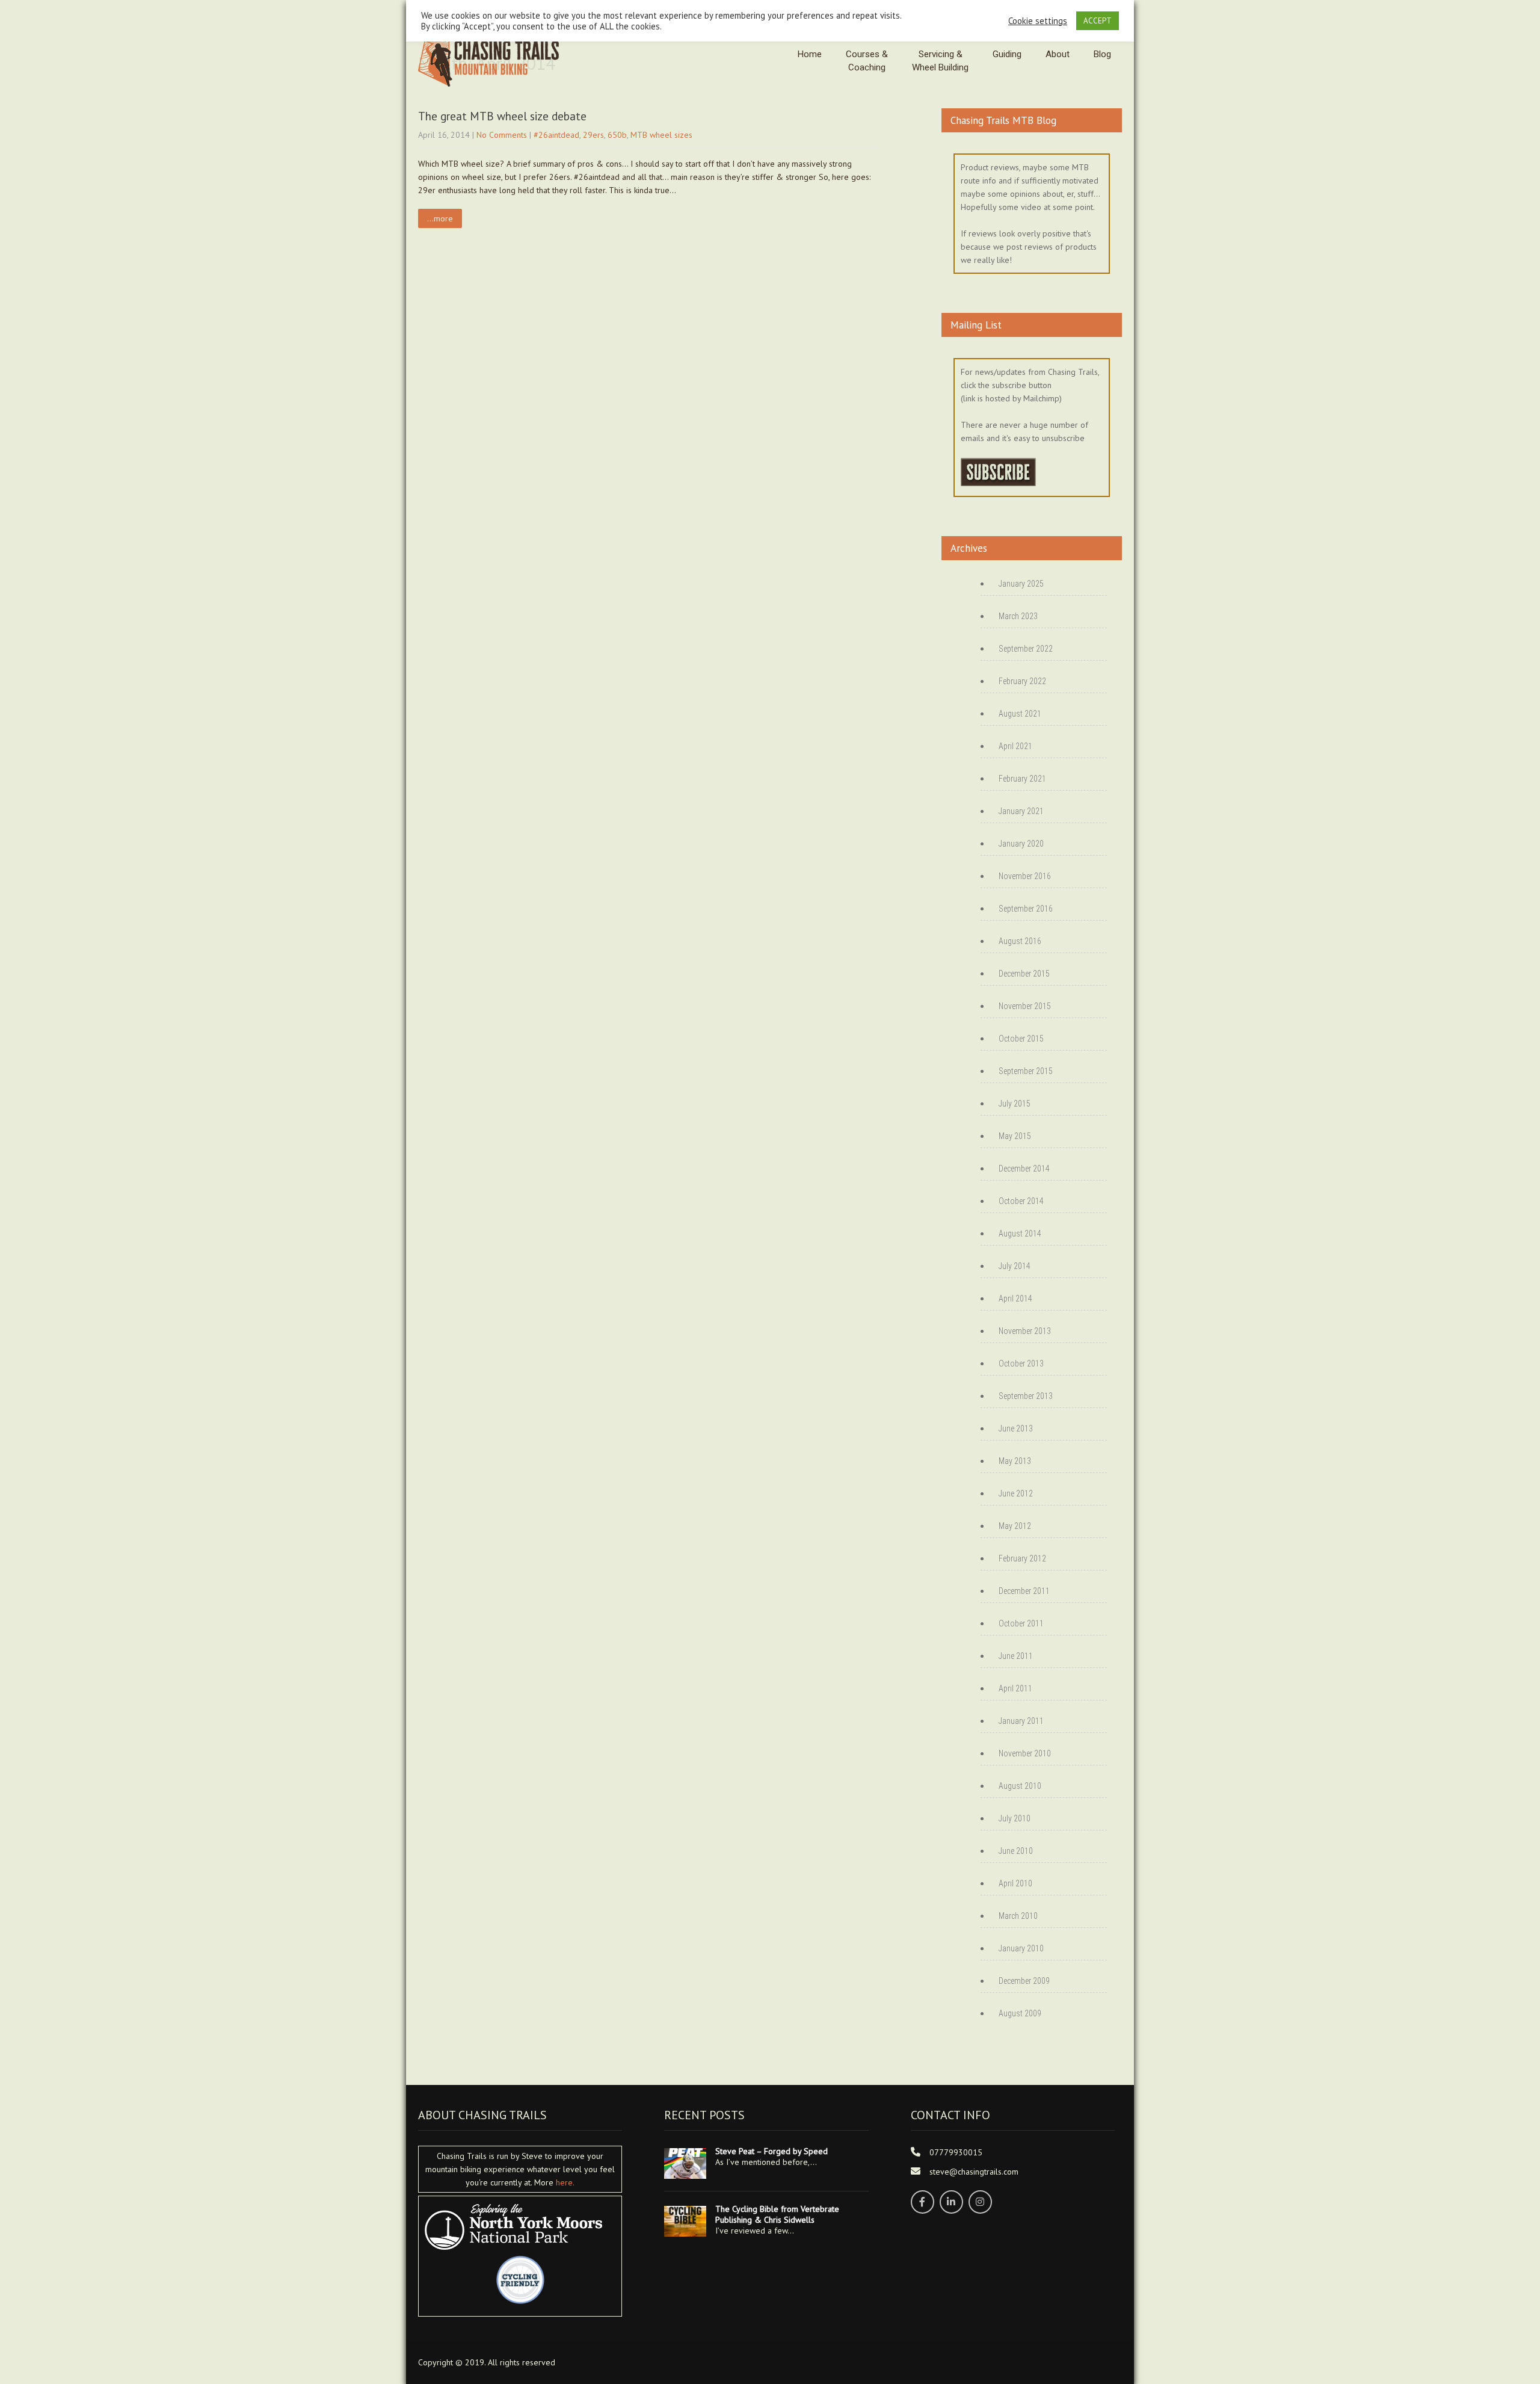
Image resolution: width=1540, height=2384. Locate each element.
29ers (593, 135)
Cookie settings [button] (1038, 21)
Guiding (1007, 54)
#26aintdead (556, 135)
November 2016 (1025, 876)
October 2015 (1021, 1039)
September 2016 (1026, 909)
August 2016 (1020, 941)
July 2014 (1015, 1266)
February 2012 (1022, 1558)
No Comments (502, 135)
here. (565, 2182)
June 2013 (1016, 1428)
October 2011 (1021, 1623)
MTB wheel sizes (661, 135)
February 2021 (1022, 779)
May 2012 (1015, 1526)
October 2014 (1021, 1201)
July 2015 (1015, 1104)
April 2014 (1015, 1299)
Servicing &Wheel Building (940, 61)
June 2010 (1016, 1851)
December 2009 (1024, 1981)
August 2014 (1020, 1234)
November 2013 (1025, 1331)
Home (810, 54)
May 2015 (1015, 1136)
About (1058, 54)
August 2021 (1020, 714)
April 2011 (1015, 1688)
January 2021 (1021, 811)
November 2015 (1025, 1006)
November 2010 (1025, 1753)
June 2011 (1016, 1656)
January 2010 (1021, 1948)
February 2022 (1022, 681)
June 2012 (1016, 1493)
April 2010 (1015, 1883)
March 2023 (1018, 616)
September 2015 (1026, 1071)
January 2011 (1021, 1721)
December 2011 (1024, 1591)
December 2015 (1024, 974)
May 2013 (1015, 1461)
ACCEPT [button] (1098, 21)
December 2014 (1024, 1169)
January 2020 (1021, 844)
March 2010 (1018, 1916)
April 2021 (1015, 746)
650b (617, 135)
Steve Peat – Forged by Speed (772, 2151)
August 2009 (1020, 2013)
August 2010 (1020, 1786)
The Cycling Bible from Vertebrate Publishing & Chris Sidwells (777, 2214)
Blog (1102, 54)
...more (440, 218)
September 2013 (1026, 1396)
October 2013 (1021, 1363)
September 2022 (1026, 649)
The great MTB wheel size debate (502, 116)
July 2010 (1015, 1818)
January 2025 (1021, 584)
